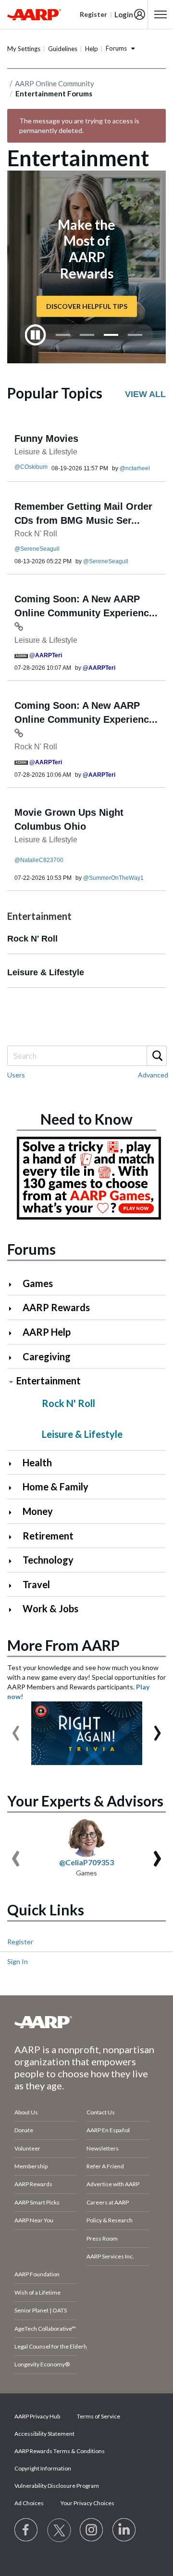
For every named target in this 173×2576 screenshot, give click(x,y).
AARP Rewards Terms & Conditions (60, 2451)
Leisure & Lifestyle (46, 452)
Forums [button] (116, 48)
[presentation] (16, 1728)
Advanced (153, 1075)
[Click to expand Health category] (14, 1464)
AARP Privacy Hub (37, 2416)
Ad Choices (29, 2503)
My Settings (24, 49)
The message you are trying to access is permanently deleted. (79, 126)
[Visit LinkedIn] (124, 2530)
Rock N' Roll (36, 534)
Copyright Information (43, 2468)
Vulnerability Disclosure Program (57, 2486)
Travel (36, 1584)
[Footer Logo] (86, 2022)
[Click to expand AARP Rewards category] (14, 1308)
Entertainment (49, 1381)
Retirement (48, 1536)
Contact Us (101, 2112)
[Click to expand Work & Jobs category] (14, 1610)
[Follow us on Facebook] (26, 2530)
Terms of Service (99, 2416)
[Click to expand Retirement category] (14, 1537)
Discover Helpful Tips (87, 306)
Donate (24, 2130)
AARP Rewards (56, 1307)
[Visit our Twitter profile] (59, 2530)
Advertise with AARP (113, 2184)
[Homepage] (34, 14)
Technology (48, 1560)
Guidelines (63, 49)
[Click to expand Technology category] (14, 1561)
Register (20, 1942)
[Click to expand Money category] (14, 1512)
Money (38, 1511)
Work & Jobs (50, 1608)
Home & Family (56, 1487)
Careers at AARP (108, 2202)
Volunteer (27, 2148)
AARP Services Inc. (110, 2256)
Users (16, 1075)
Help (92, 49)
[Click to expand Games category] (14, 1284)
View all (145, 394)
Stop (36, 335)
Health (37, 1462)
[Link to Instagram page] (92, 2530)
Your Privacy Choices (87, 2503)
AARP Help (47, 1332)
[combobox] (86, 1056)
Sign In (18, 1961)
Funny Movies (46, 438)
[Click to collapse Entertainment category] (11, 1382)
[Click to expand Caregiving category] (14, 1358)
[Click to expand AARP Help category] (14, 1333)
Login (124, 14)
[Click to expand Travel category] (14, 1586)
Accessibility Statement (44, 2434)
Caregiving (47, 1356)
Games (38, 1283)
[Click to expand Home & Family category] (14, 1488)
